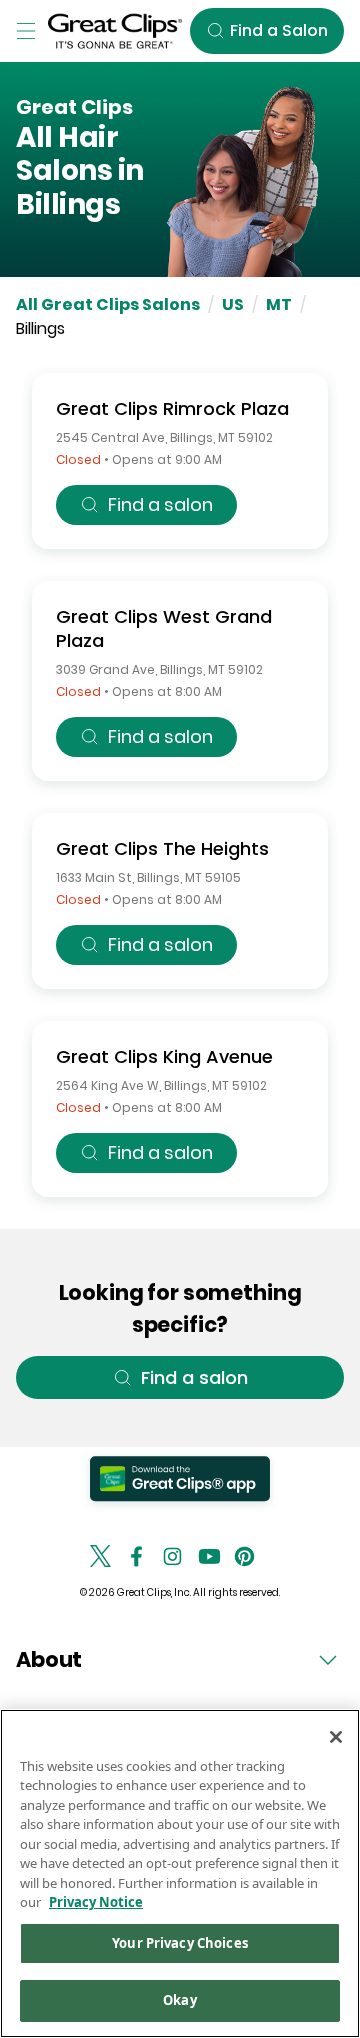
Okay (180, 2000)
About (49, 1659)
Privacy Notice (96, 1902)
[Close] (336, 1737)
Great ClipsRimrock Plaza (172, 408)
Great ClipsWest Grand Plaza (164, 628)
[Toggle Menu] (26, 31)
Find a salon (160, 504)
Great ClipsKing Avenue (164, 1056)
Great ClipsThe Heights (162, 848)
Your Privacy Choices (180, 1943)
